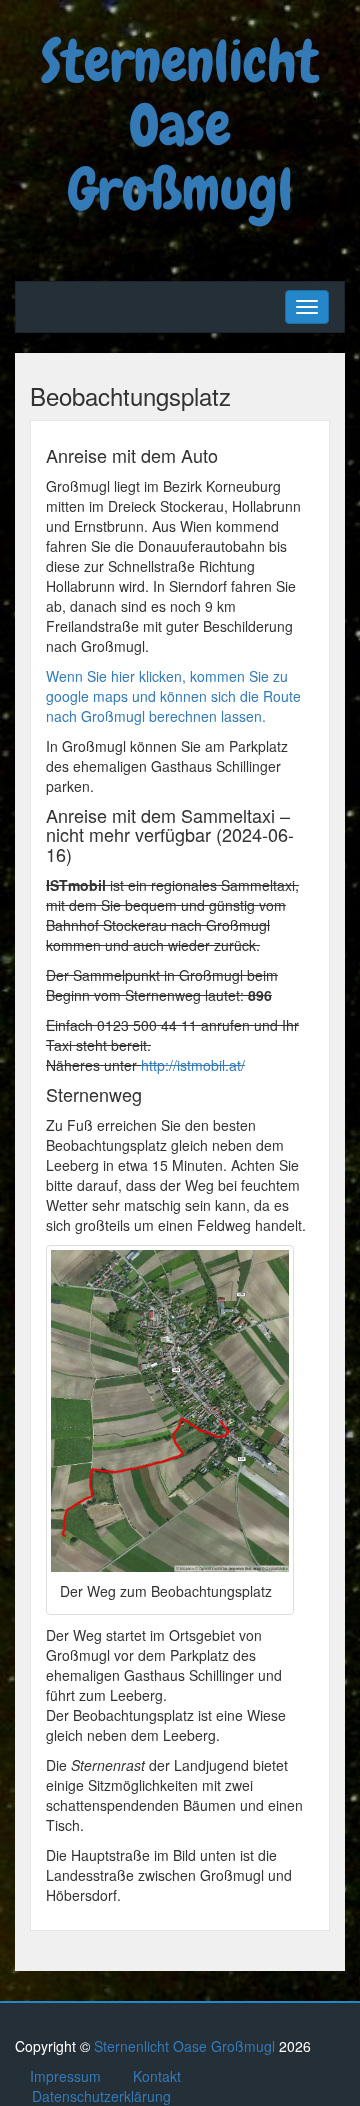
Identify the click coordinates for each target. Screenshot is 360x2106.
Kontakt (157, 2076)
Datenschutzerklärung (101, 2096)
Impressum (65, 2076)
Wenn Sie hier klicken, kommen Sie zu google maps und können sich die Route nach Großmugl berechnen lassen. (173, 696)
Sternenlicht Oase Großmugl (180, 125)
